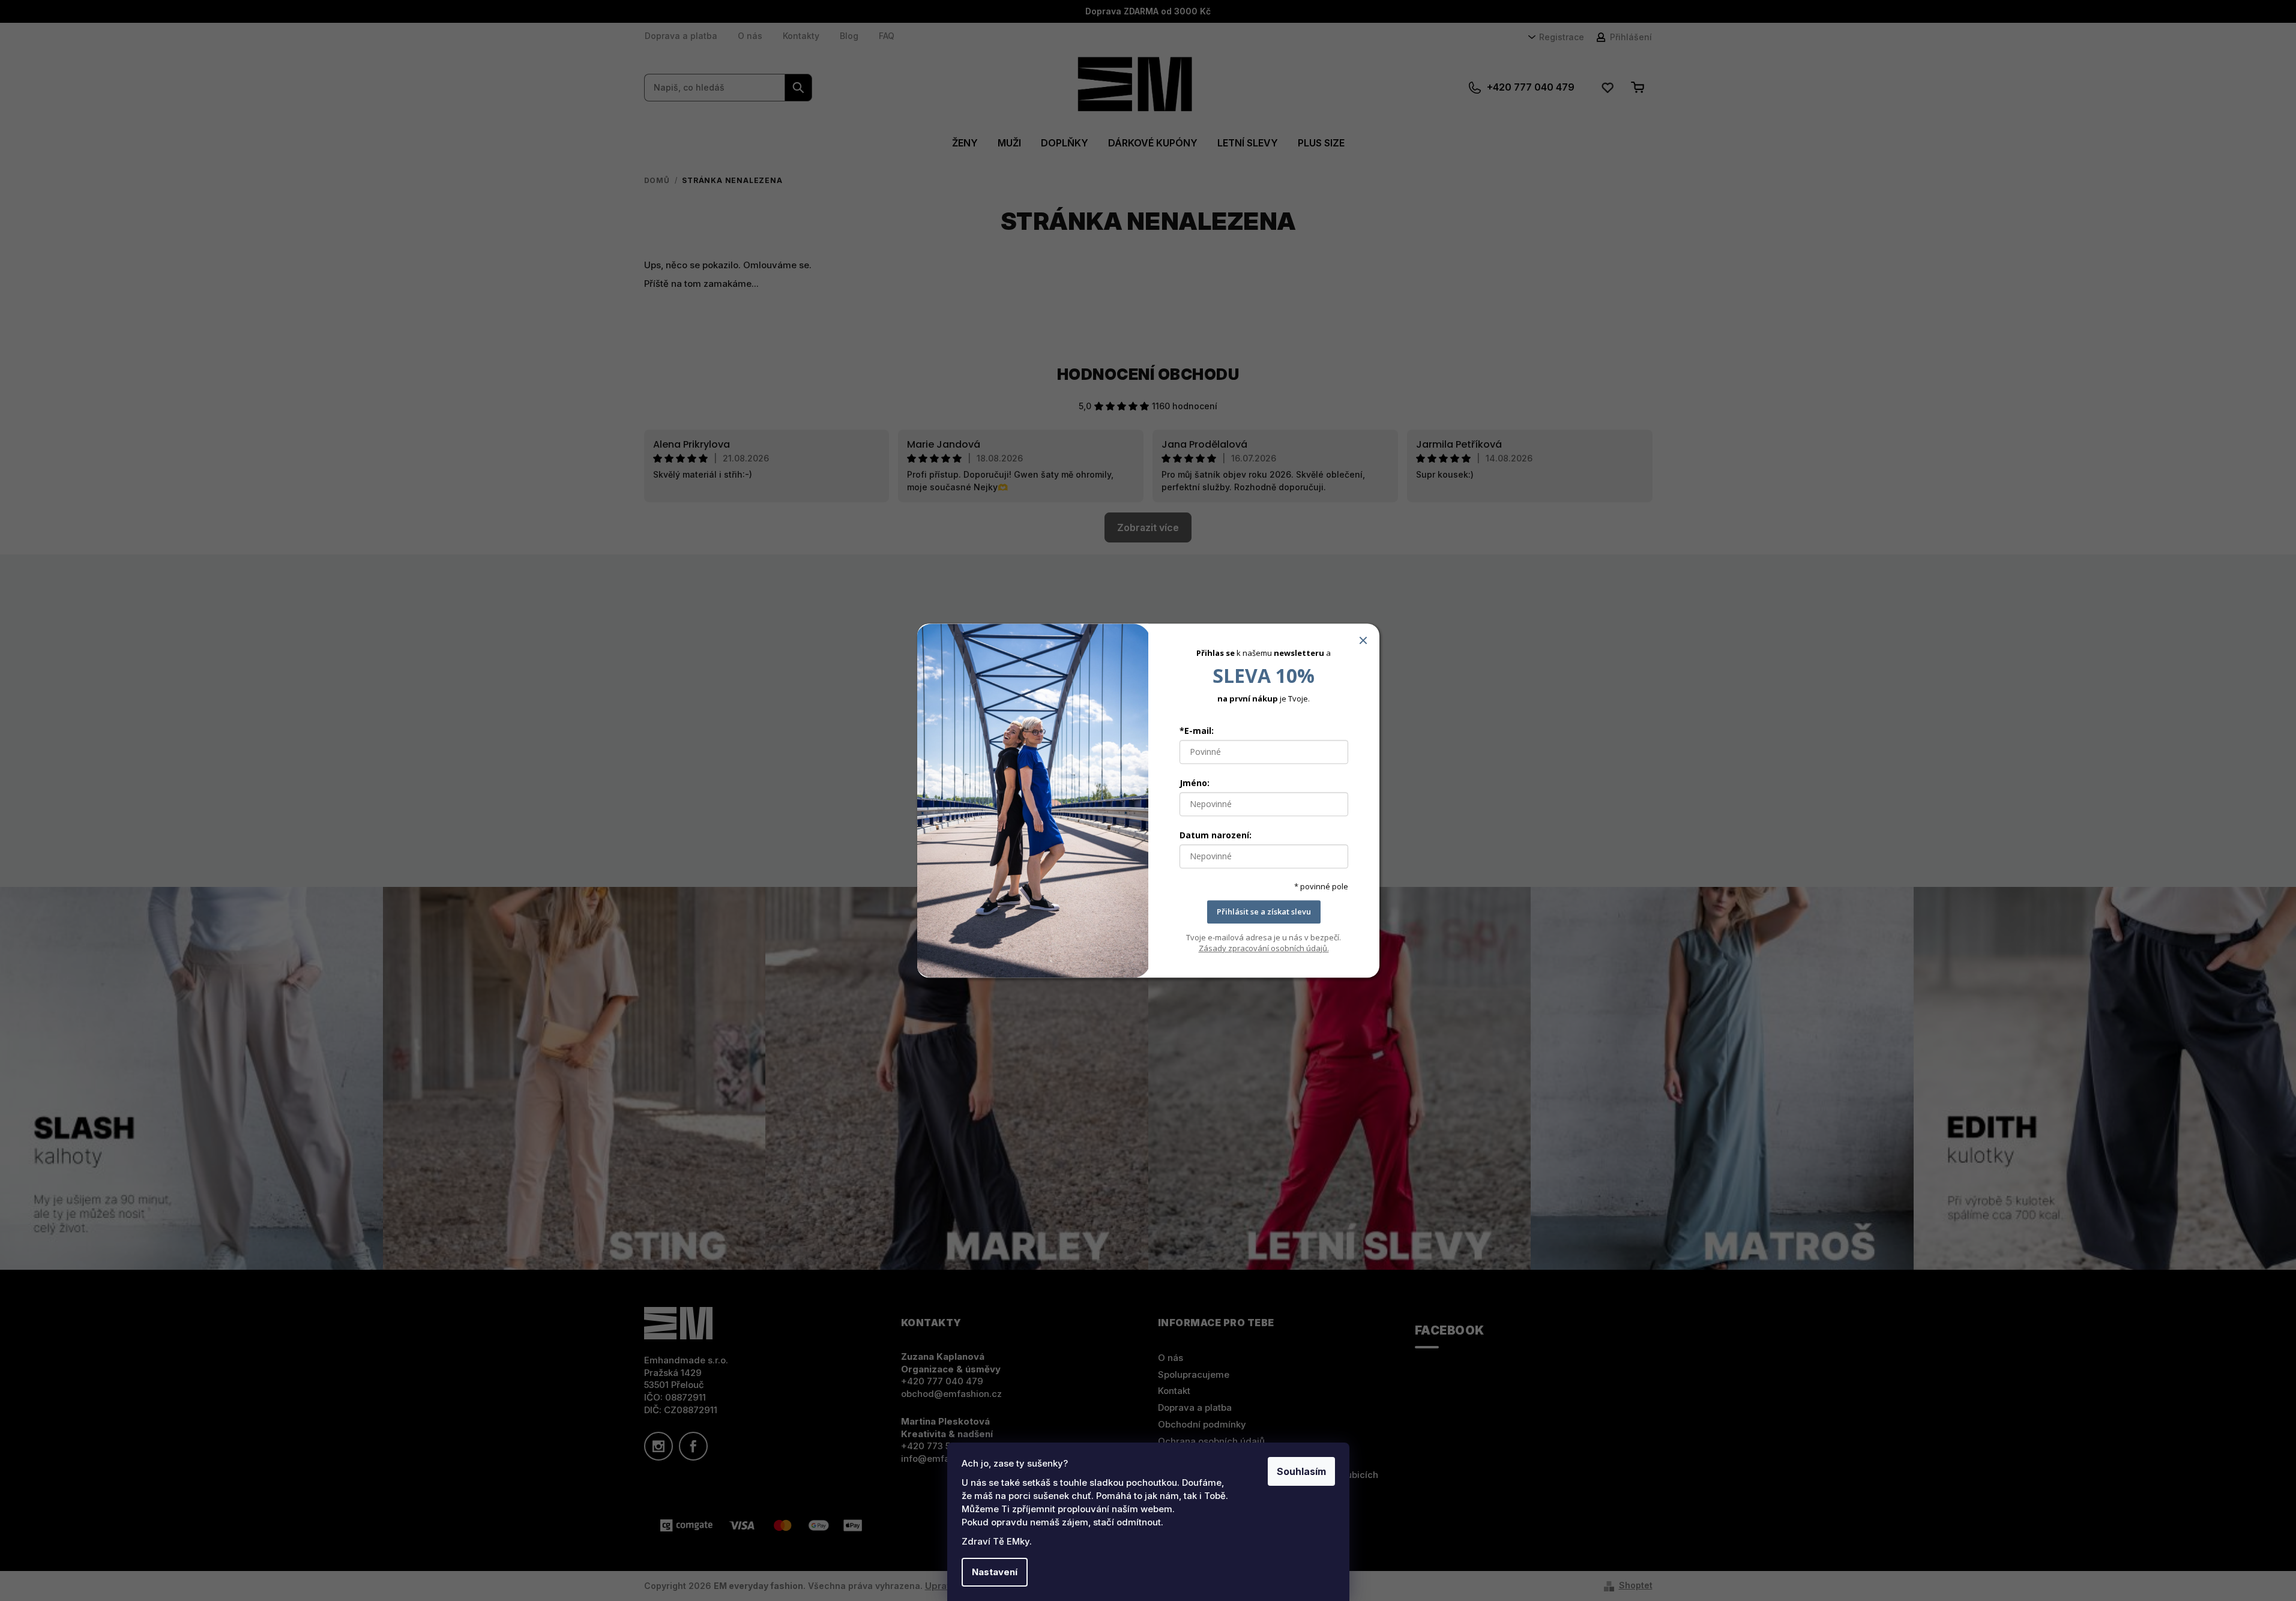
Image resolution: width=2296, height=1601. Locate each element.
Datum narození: (1216, 836)
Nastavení (995, 1572)
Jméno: (1195, 783)
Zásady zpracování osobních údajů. (1264, 948)
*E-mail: (1197, 731)
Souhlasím (1301, 1471)
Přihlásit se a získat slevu (1264, 912)
